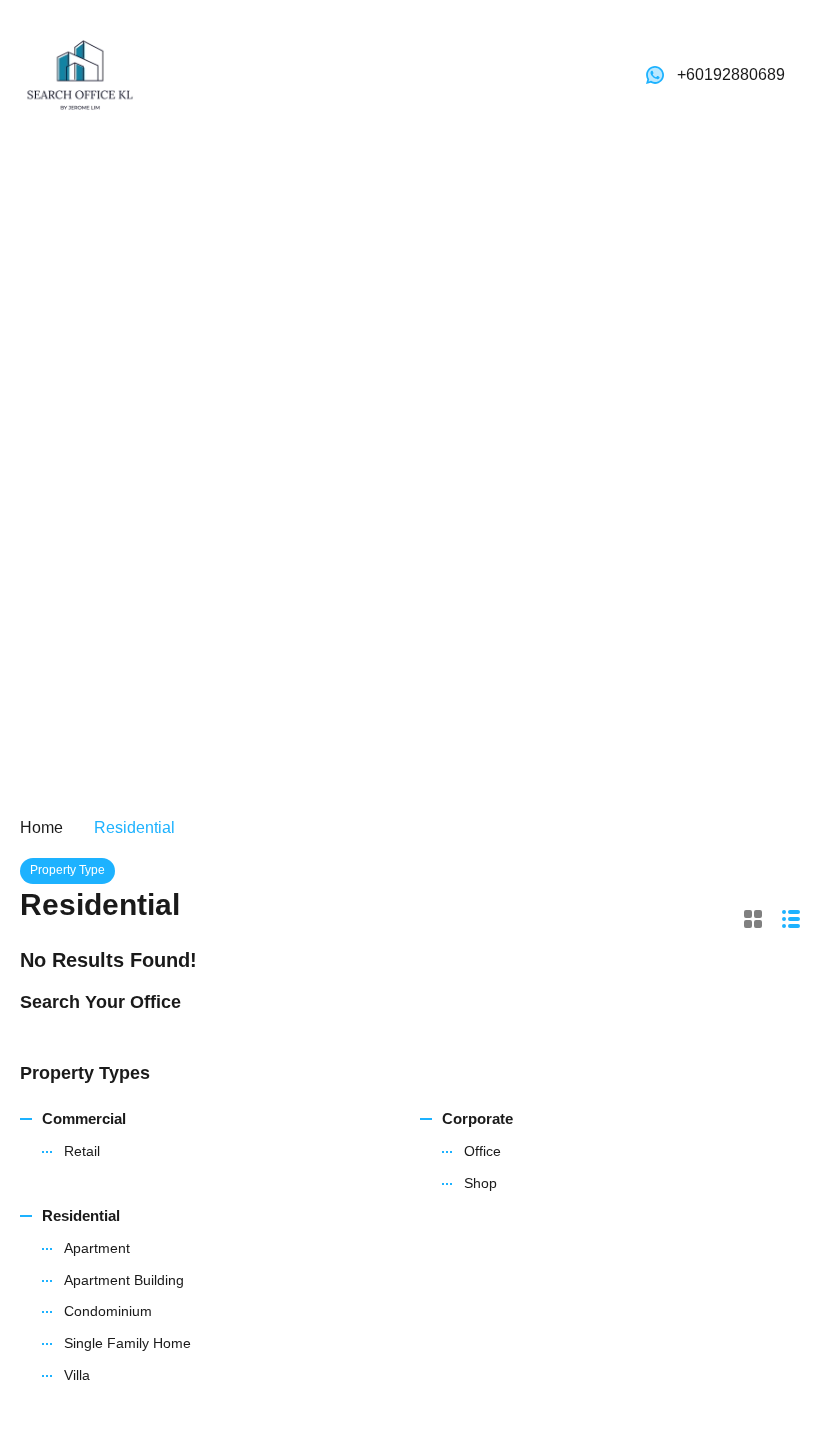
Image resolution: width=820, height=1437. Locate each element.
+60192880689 (731, 74)
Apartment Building (124, 1280)
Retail (82, 1151)
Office (482, 1151)
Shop (480, 1183)
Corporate (477, 1118)
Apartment (97, 1248)
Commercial (84, 1118)
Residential (81, 1215)
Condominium (108, 1311)
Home (41, 828)
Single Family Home (127, 1343)
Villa (77, 1375)
